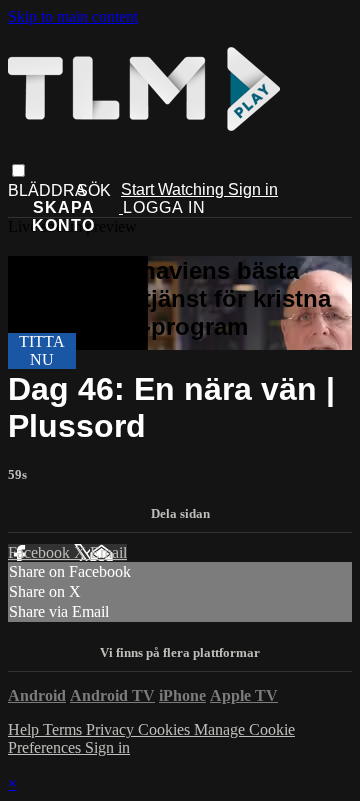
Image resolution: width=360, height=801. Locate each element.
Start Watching (174, 189)
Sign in (253, 189)
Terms (64, 729)
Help (25, 729)
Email (108, 552)
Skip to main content (73, 16)
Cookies (166, 729)
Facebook (41, 552)
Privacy (112, 729)
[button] (18, 170)
